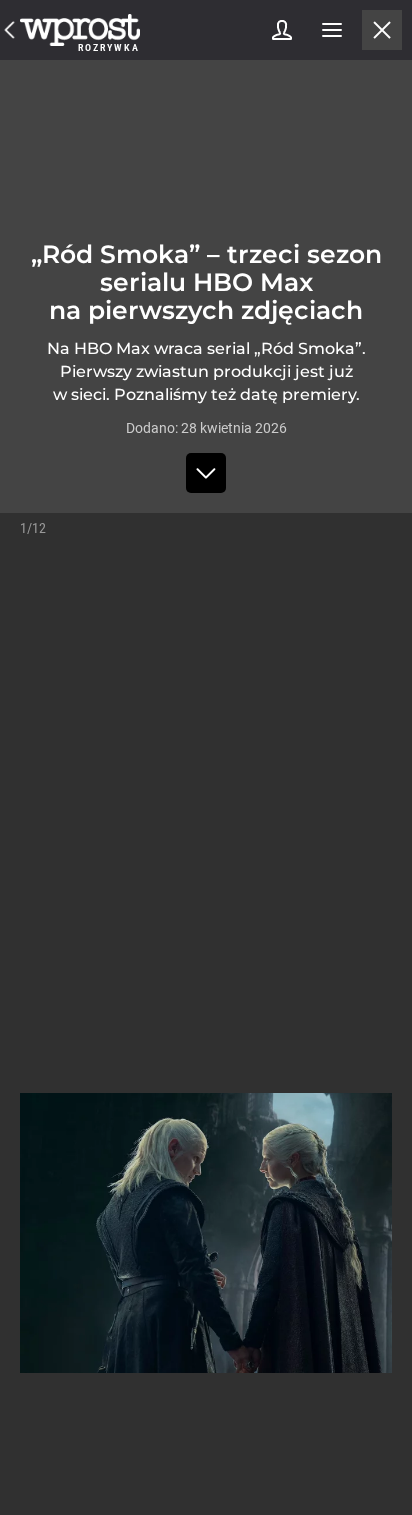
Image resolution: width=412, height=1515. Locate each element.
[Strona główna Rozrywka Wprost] (80, 30)
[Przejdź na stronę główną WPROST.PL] (10, 30)
